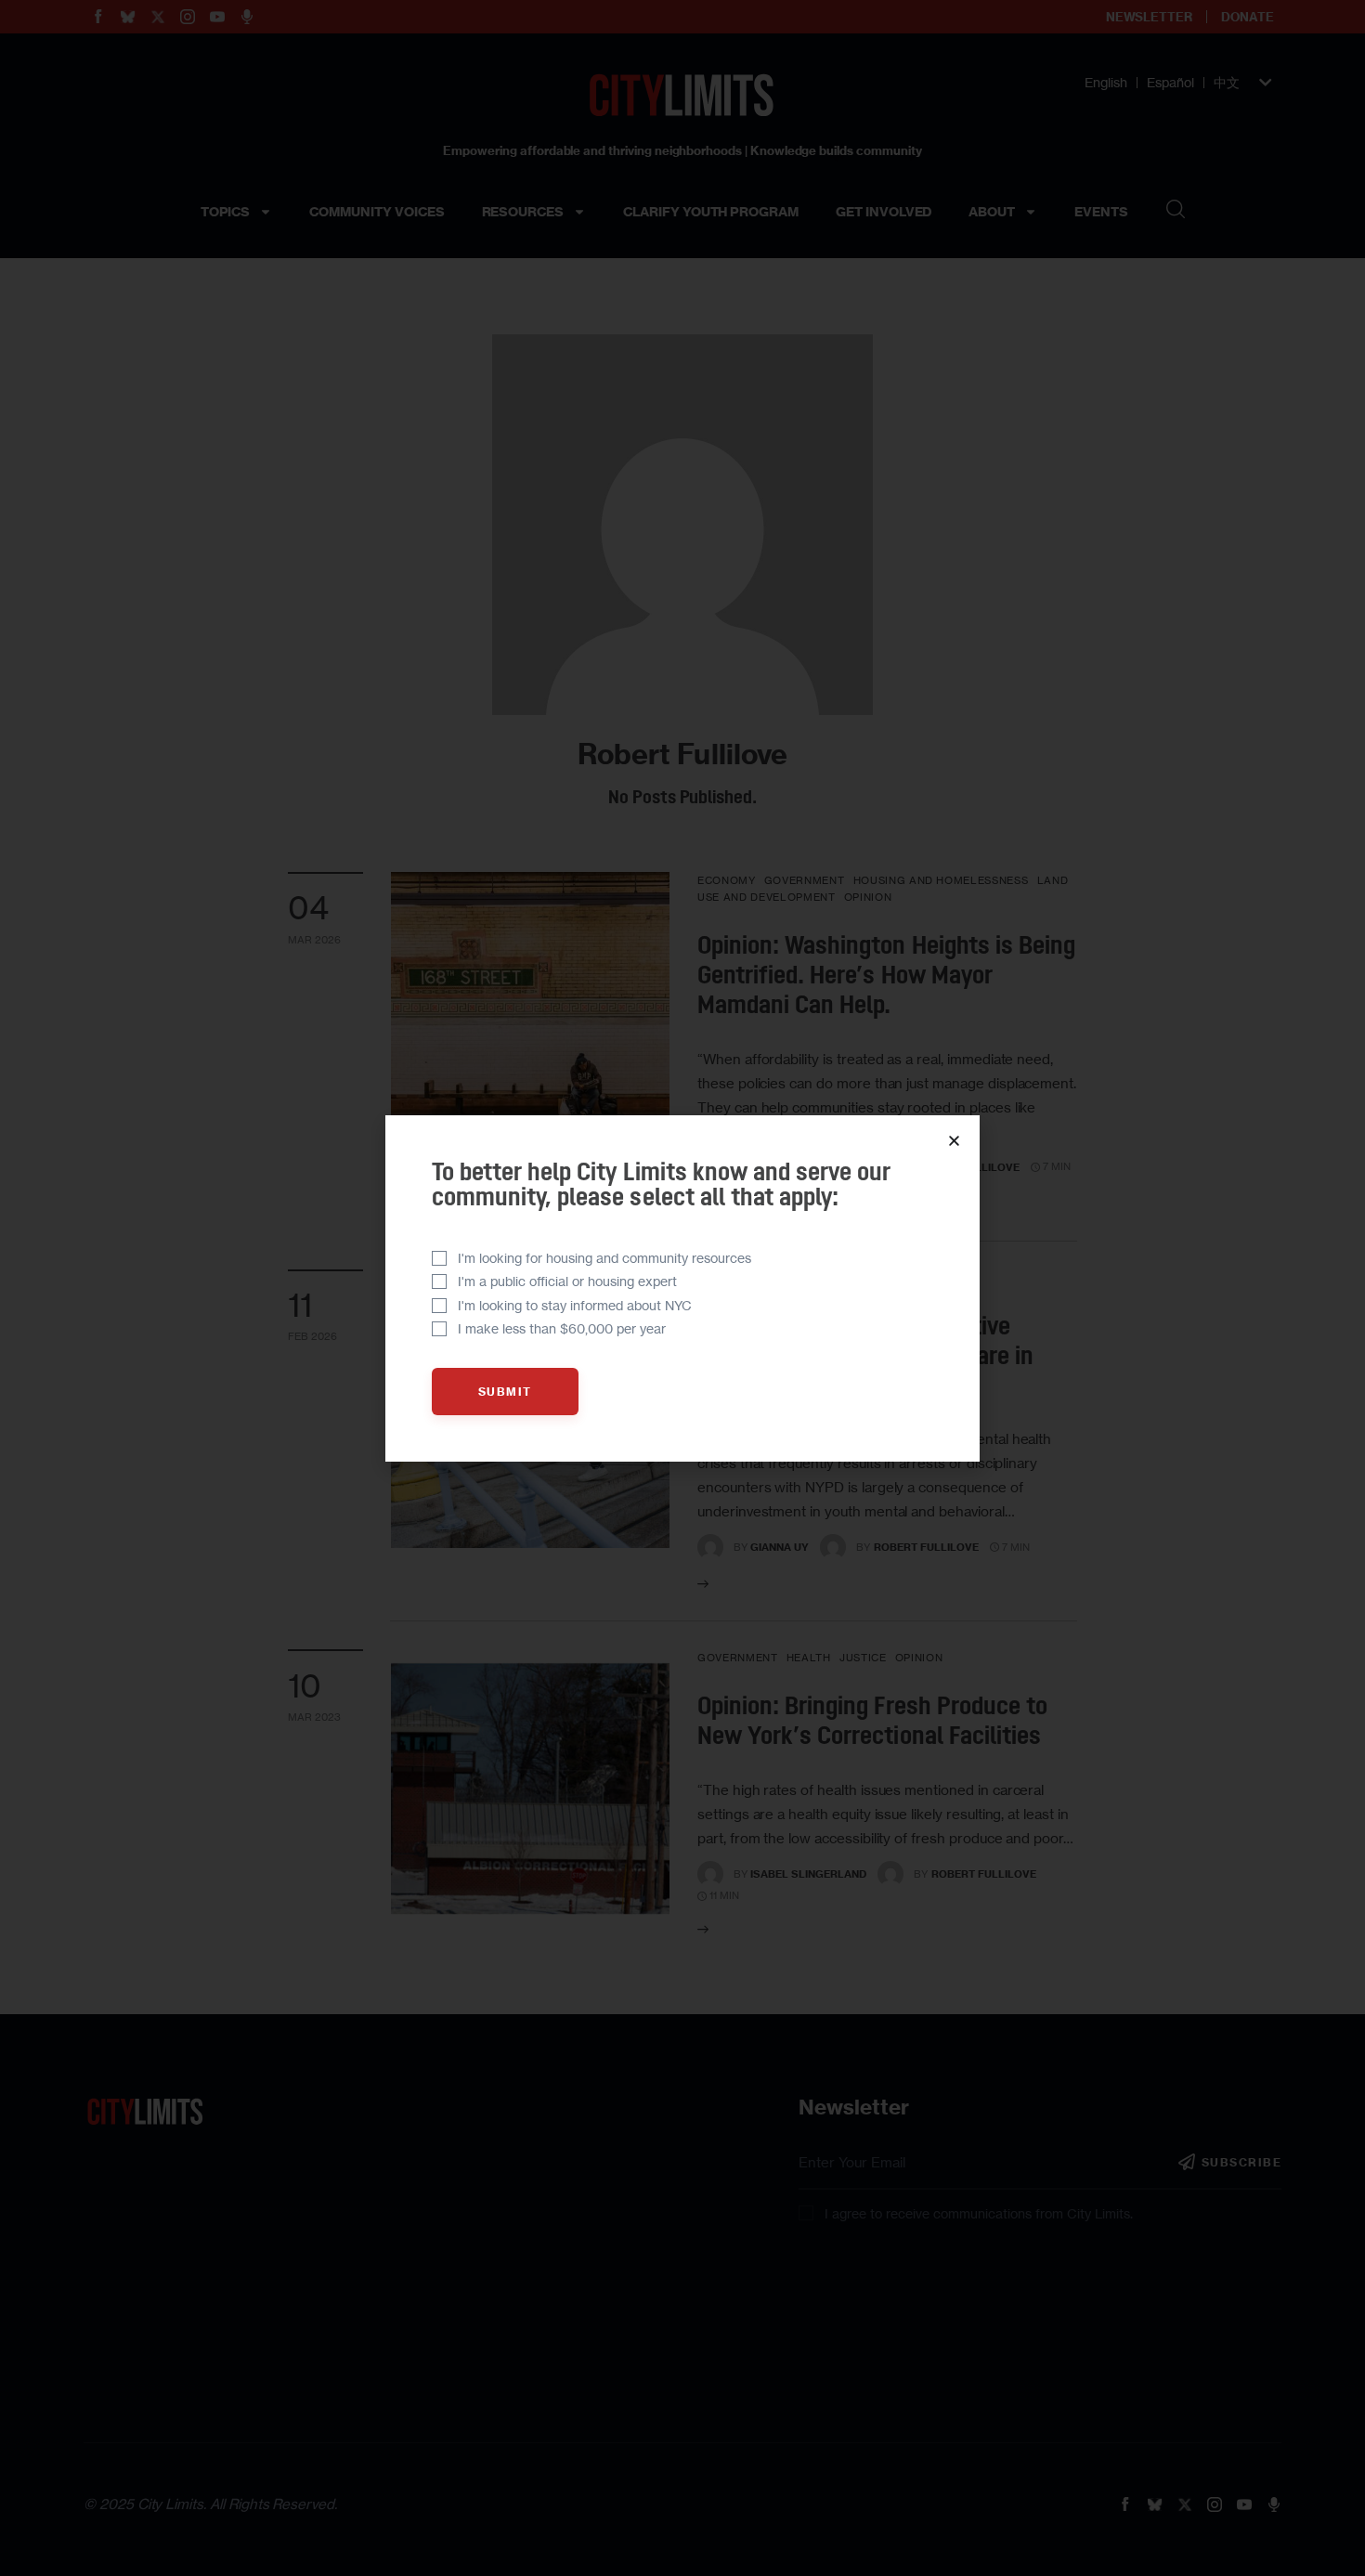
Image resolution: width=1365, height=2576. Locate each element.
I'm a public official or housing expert (567, 1281)
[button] (954, 1141)
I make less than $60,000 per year (562, 1328)
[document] (682, 1288)
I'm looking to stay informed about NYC (575, 1305)
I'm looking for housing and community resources (604, 1258)
